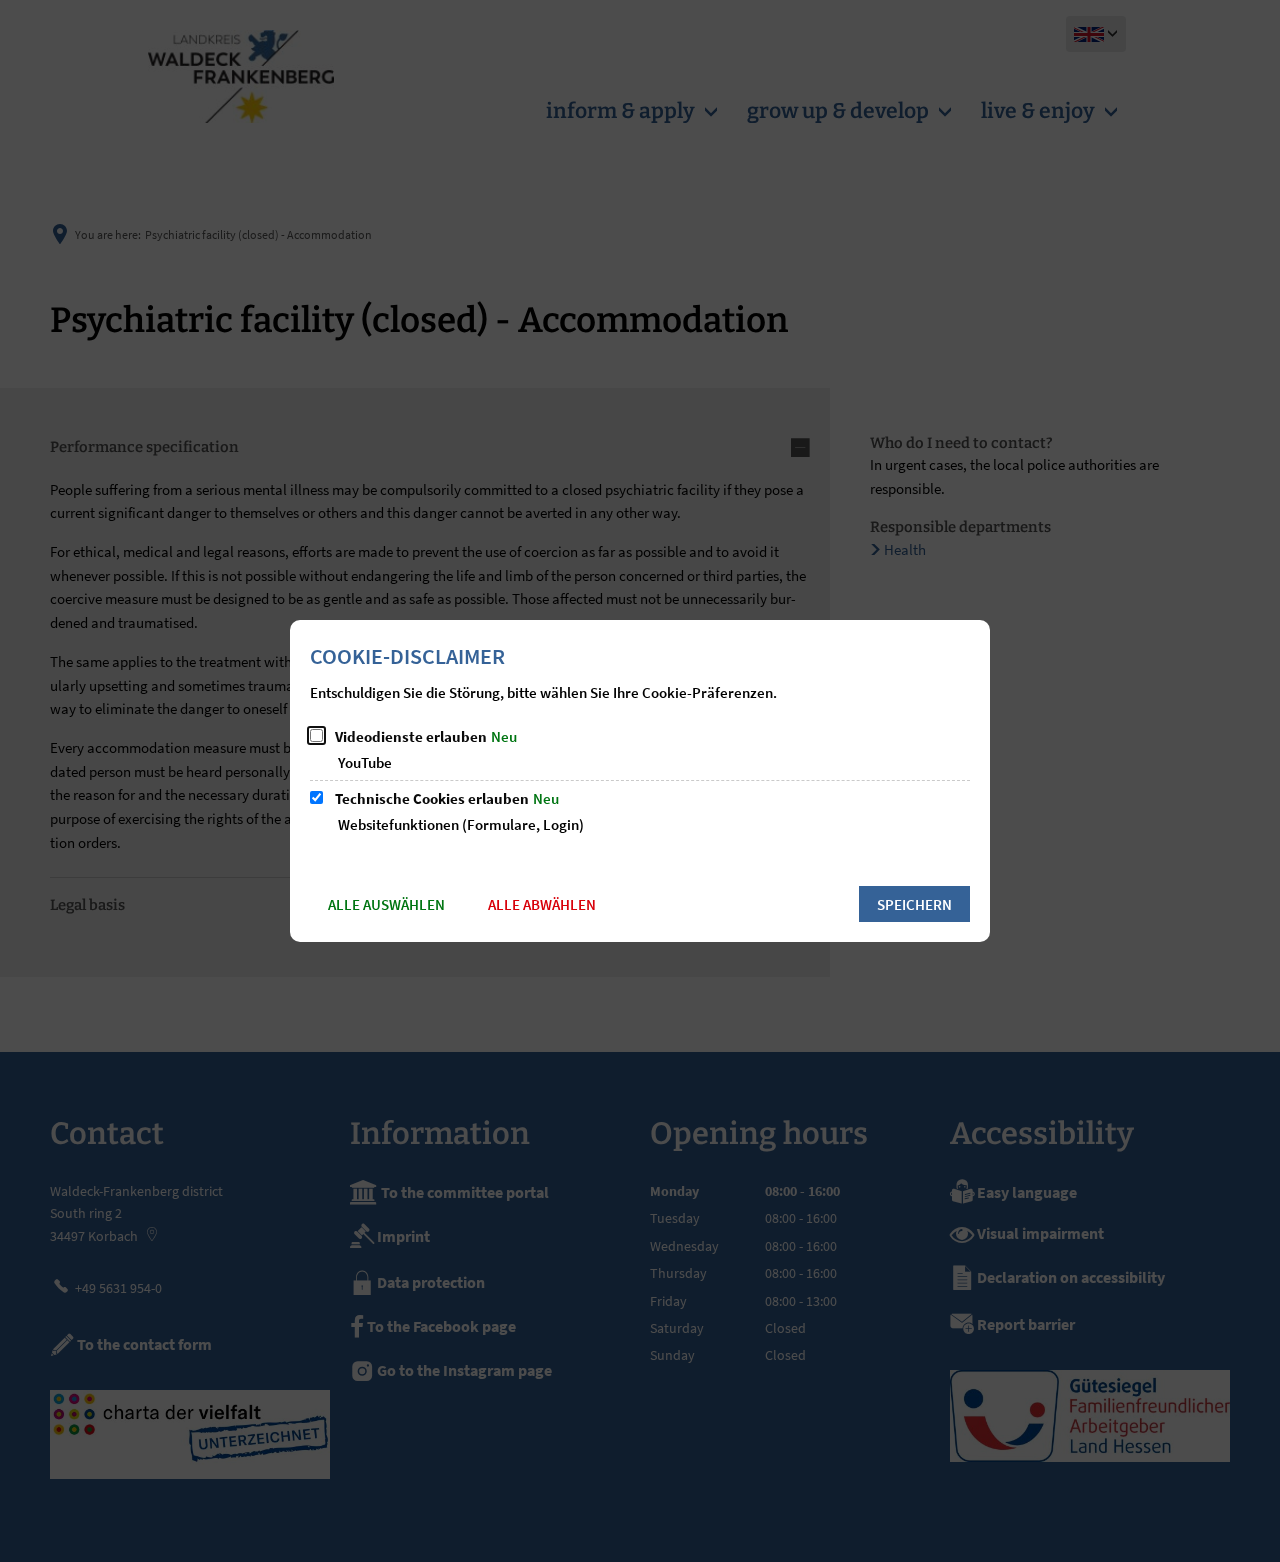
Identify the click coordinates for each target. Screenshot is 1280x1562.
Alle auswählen (386, 904)
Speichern (914, 904)
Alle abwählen (542, 904)
